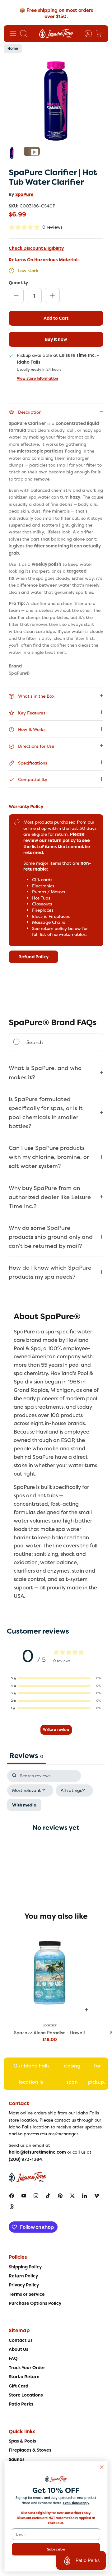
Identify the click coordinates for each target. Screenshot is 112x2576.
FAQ (13, 2358)
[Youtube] (24, 2196)
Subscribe (56, 2549)
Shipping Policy (25, 2267)
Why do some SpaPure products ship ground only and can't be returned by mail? (51, 1237)
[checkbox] (24, 1805)
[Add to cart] (86, 2010)
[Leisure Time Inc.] (56, 34)
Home (13, 49)
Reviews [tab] (26, 1755)
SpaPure (24, 194)
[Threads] (12, 2207)
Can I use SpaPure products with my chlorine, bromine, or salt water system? (49, 1157)
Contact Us (21, 2340)
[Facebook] (12, 2196)
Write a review (56, 1730)
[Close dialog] (102, 2467)
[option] (56, 101)
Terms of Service (27, 2294)
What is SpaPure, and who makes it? (45, 1072)
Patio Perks (21, 2404)
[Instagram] (36, 2196)
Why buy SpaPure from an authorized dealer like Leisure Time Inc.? (50, 1197)
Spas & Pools (22, 2441)
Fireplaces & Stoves (30, 2450)
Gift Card (19, 2386)
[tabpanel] (56, 1833)
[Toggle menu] (13, 34)
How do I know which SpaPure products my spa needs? (50, 1272)
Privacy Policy (24, 2285)
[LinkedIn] (84, 2196)
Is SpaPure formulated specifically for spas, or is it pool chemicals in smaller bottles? (46, 1113)
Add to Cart (56, 318)
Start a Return (24, 2377)
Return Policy (23, 2276)
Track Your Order (27, 2368)
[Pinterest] (60, 2196)
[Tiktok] (48, 2196)
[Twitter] (72, 2196)
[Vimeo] (97, 2196)
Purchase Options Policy (35, 2303)
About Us (19, 2349)
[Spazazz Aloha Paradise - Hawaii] (49, 1973)
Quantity (18, 283)
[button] (56, 1678)
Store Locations (26, 2395)
